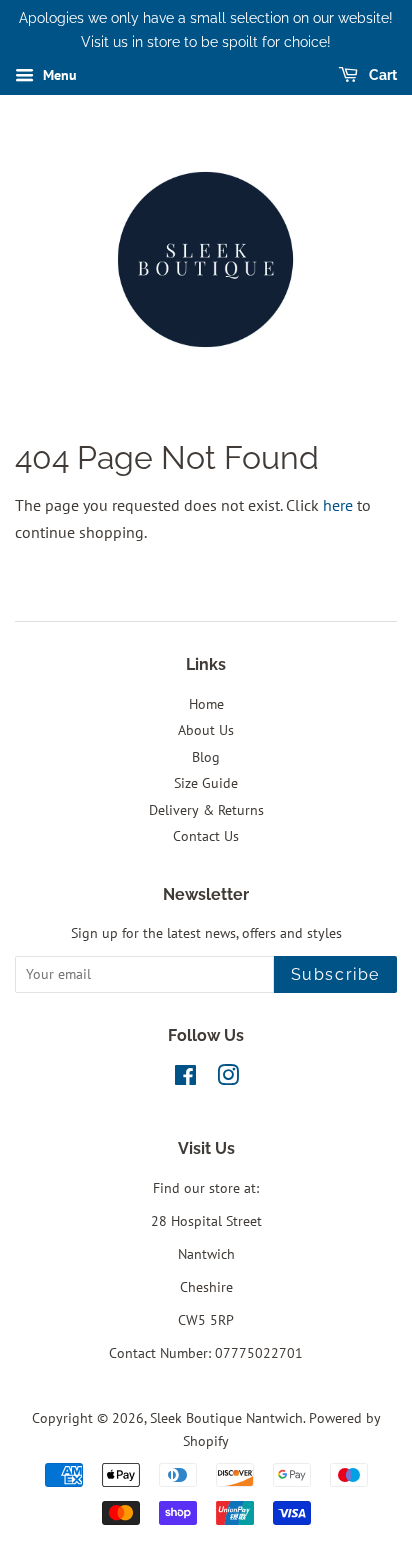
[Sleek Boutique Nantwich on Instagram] (228, 1079)
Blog (206, 757)
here (338, 505)
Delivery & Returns (206, 810)
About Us (206, 730)
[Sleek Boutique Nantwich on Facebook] (185, 1079)
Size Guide (206, 783)
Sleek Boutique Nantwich (226, 1418)
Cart (381, 75)
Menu (58, 75)
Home (206, 704)
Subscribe (335, 974)
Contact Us (206, 836)
